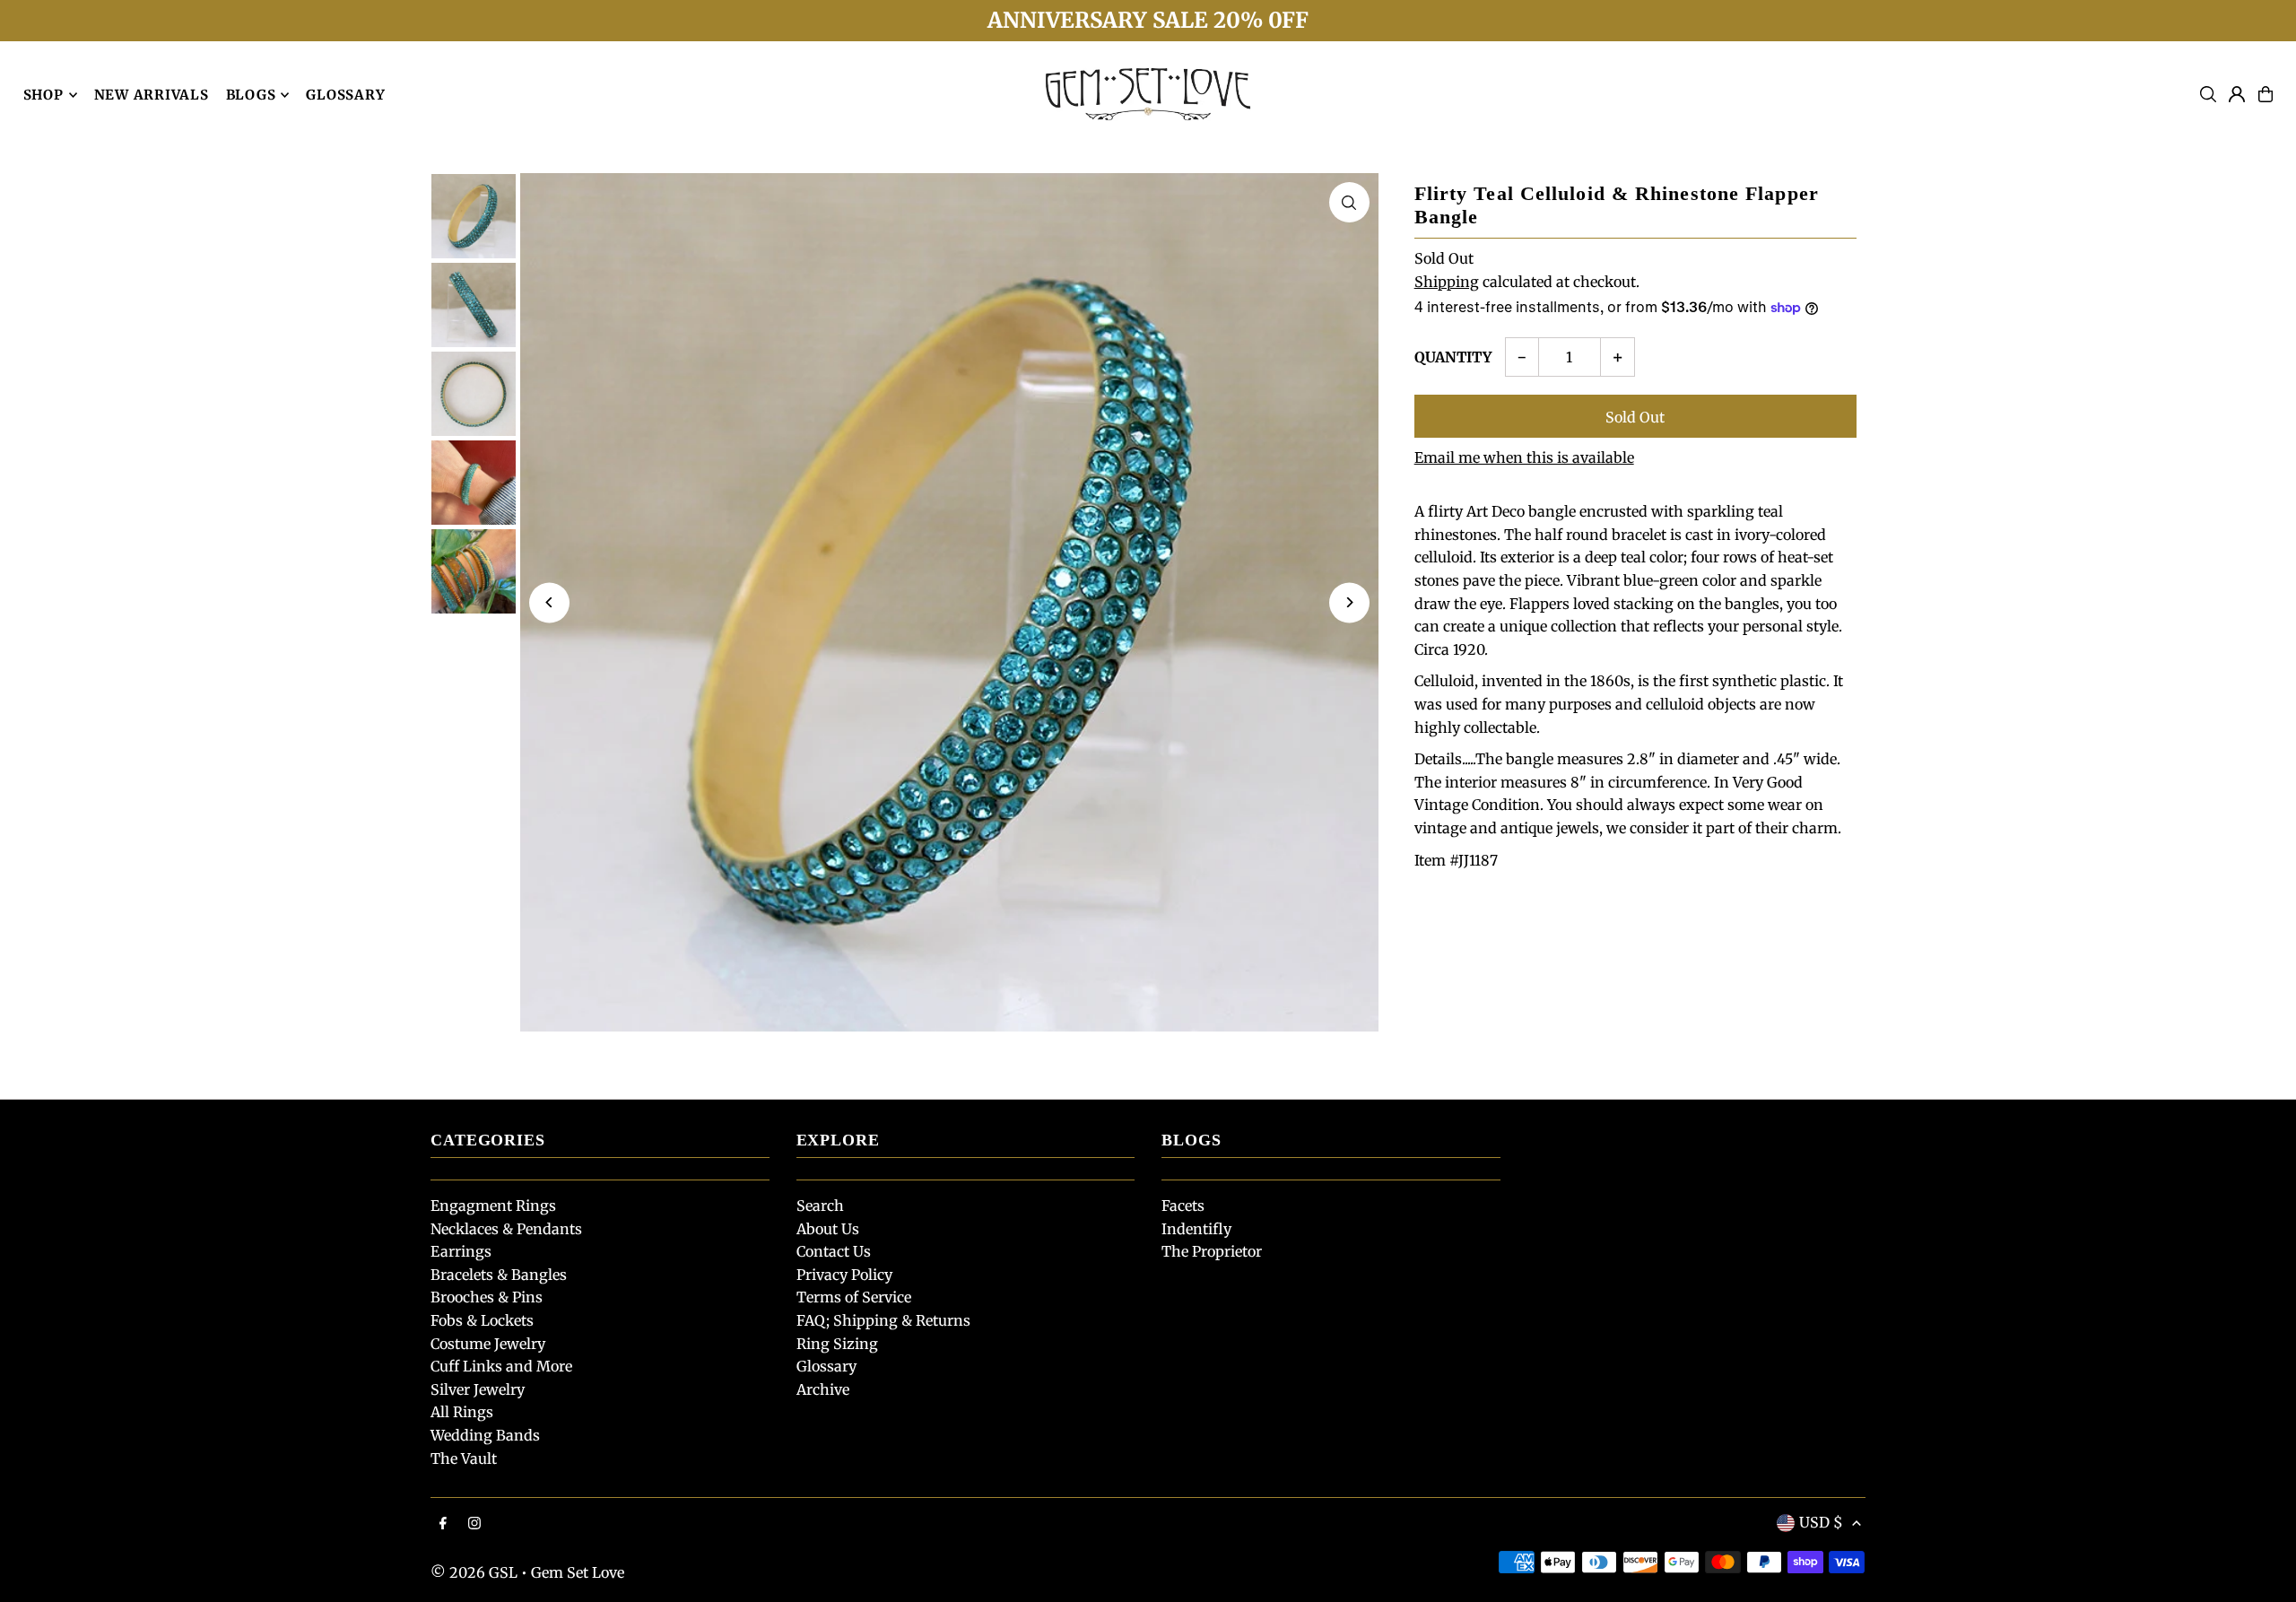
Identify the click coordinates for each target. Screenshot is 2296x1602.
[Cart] (2266, 94)
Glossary (826, 1366)
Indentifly (1196, 1229)
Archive (823, 1389)
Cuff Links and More (501, 1366)
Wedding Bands (485, 1435)
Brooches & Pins (487, 1297)
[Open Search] (2208, 94)
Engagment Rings (493, 1206)
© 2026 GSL (474, 1572)
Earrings (461, 1251)
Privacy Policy (844, 1275)
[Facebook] (443, 1524)
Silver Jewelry (478, 1389)
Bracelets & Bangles (499, 1275)
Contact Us (834, 1251)
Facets (1183, 1206)
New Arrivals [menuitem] (152, 95)
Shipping (1447, 282)
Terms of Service (854, 1297)
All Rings (462, 1412)
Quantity (1453, 357)
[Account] (2237, 94)
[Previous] (549, 602)
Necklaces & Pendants (506, 1229)
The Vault (464, 1458)
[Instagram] (474, 1524)
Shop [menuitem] (43, 95)
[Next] (1349, 602)
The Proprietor (1212, 1251)
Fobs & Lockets (482, 1320)
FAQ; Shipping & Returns (883, 1320)
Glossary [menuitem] (345, 95)
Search (820, 1206)
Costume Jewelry (488, 1344)
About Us (828, 1229)
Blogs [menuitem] (251, 95)
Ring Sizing (837, 1344)
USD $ (1821, 1522)
